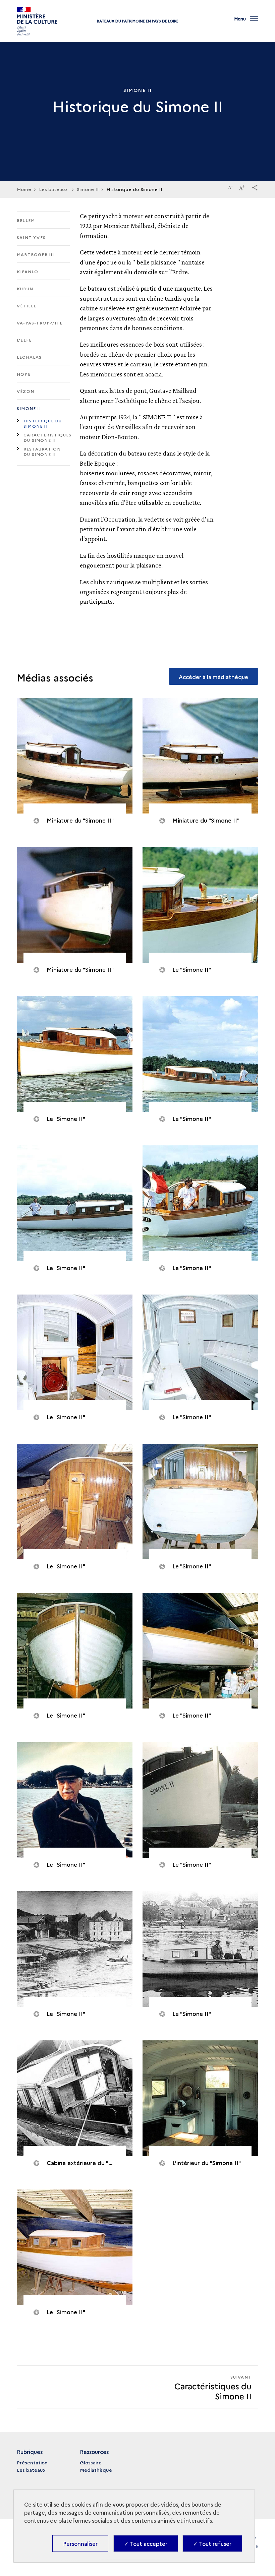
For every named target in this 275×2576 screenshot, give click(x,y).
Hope (24, 374)
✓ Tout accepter (146, 2543)
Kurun (25, 288)
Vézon (25, 391)
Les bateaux (31, 2470)
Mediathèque (96, 2470)
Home (24, 189)
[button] (255, 186)
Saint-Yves (31, 237)
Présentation (32, 2462)
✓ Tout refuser (212, 2543)
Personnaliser (80, 2543)
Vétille (26, 306)
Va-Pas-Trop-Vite (40, 323)
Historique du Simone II (43, 423)
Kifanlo (27, 271)
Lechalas (29, 357)
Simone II (29, 408)
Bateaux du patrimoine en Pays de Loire (138, 21)
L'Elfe (24, 340)
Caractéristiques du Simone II (47, 437)
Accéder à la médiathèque (213, 677)
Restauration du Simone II (42, 451)
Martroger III (36, 254)
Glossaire (91, 2462)
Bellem (26, 220)
